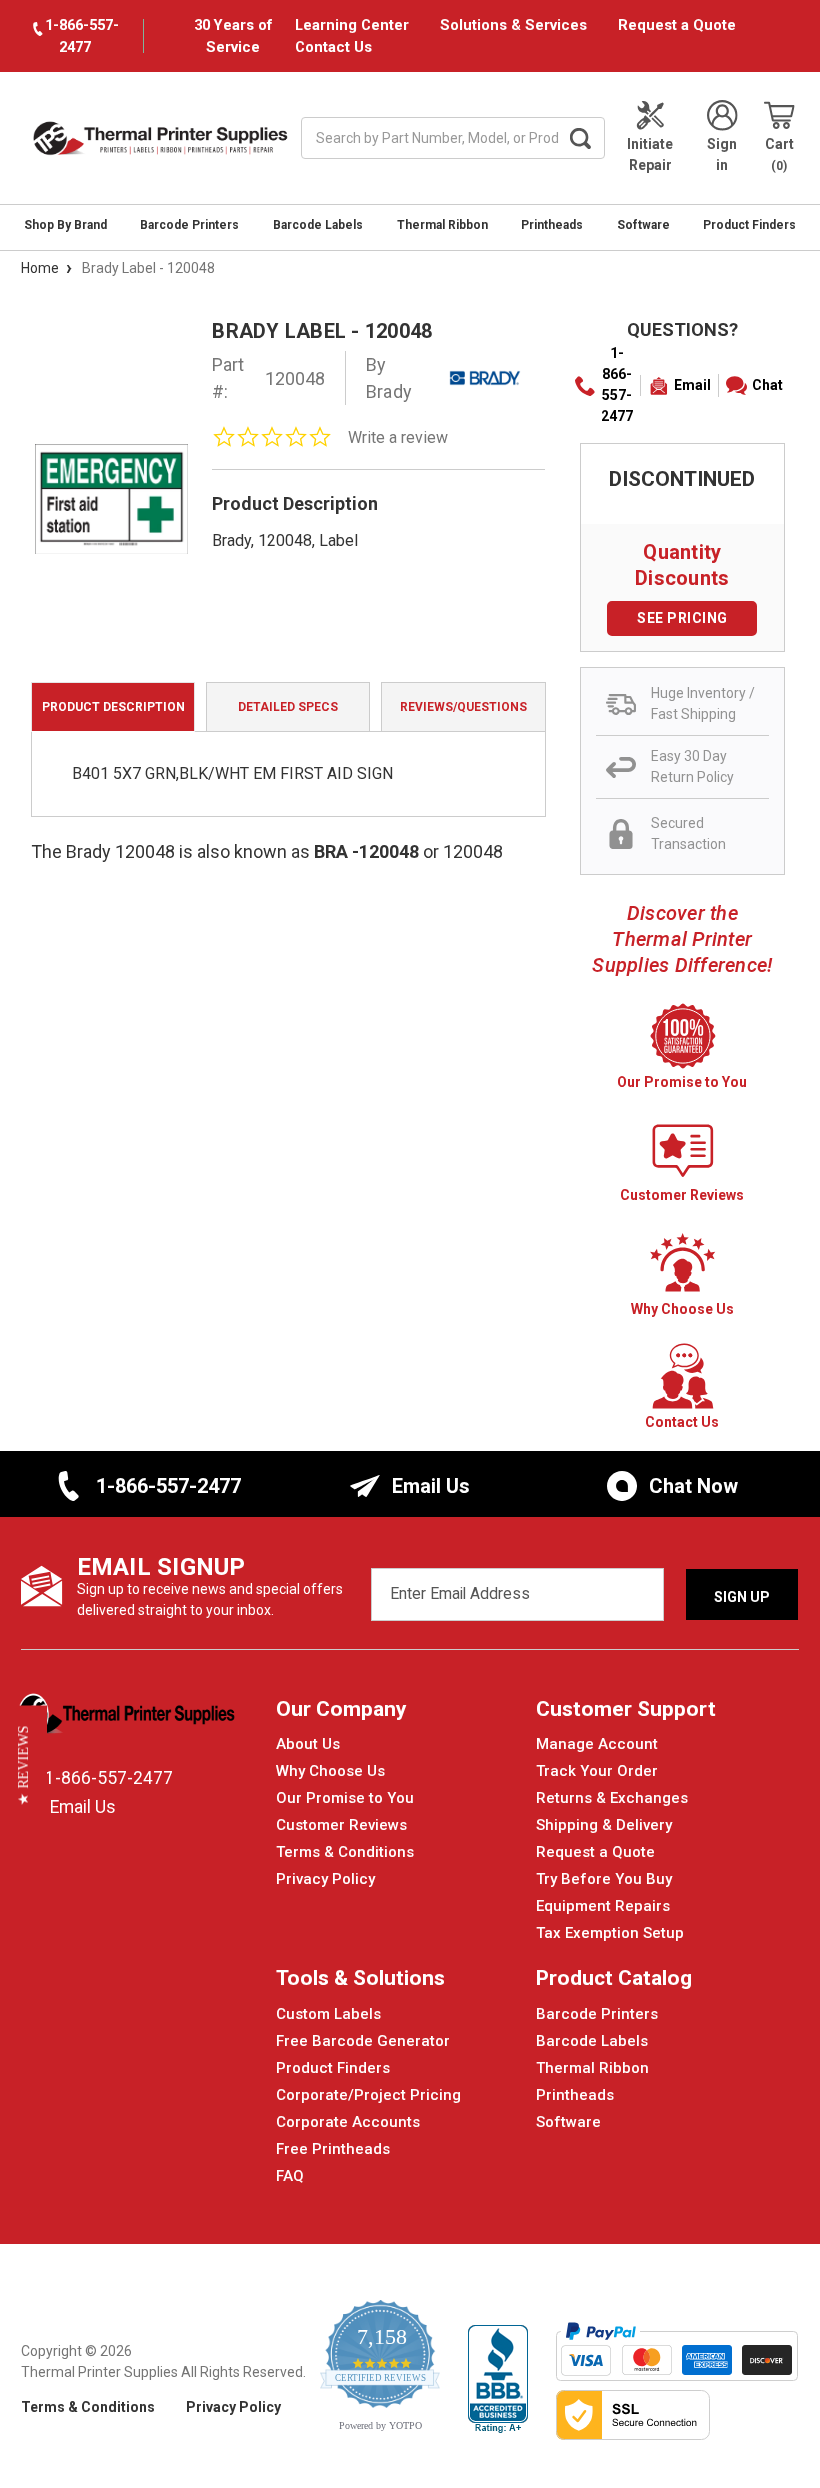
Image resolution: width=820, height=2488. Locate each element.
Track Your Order (597, 1771)
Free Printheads (333, 2149)
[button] (23, 1765)
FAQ (290, 2176)
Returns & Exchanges (612, 1798)
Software (643, 225)
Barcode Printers (189, 225)
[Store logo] (128, 1720)
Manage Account (597, 1744)
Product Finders (749, 225)
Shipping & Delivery (604, 1825)
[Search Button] (580, 138)
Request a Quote (677, 25)
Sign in (722, 154)
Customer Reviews (341, 1825)
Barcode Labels (318, 225)
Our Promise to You (345, 1798)
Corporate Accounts (348, 2122)
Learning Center (352, 25)
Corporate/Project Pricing (368, 2095)
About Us (308, 1744)
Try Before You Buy (604, 1879)
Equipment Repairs (603, 1906)
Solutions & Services (513, 25)
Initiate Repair (650, 154)
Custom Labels (328, 2014)
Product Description (113, 707)
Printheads (552, 225)
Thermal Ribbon (442, 225)
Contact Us (333, 47)
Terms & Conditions (345, 1852)
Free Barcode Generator (363, 2041)
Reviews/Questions (463, 707)
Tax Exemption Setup (610, 1933)
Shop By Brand (65, 225)
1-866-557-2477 (617, 384)
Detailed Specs (288, 707)
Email (692, 385)
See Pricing (682, 618)
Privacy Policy (325, 1879)
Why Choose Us (330, 1771)
